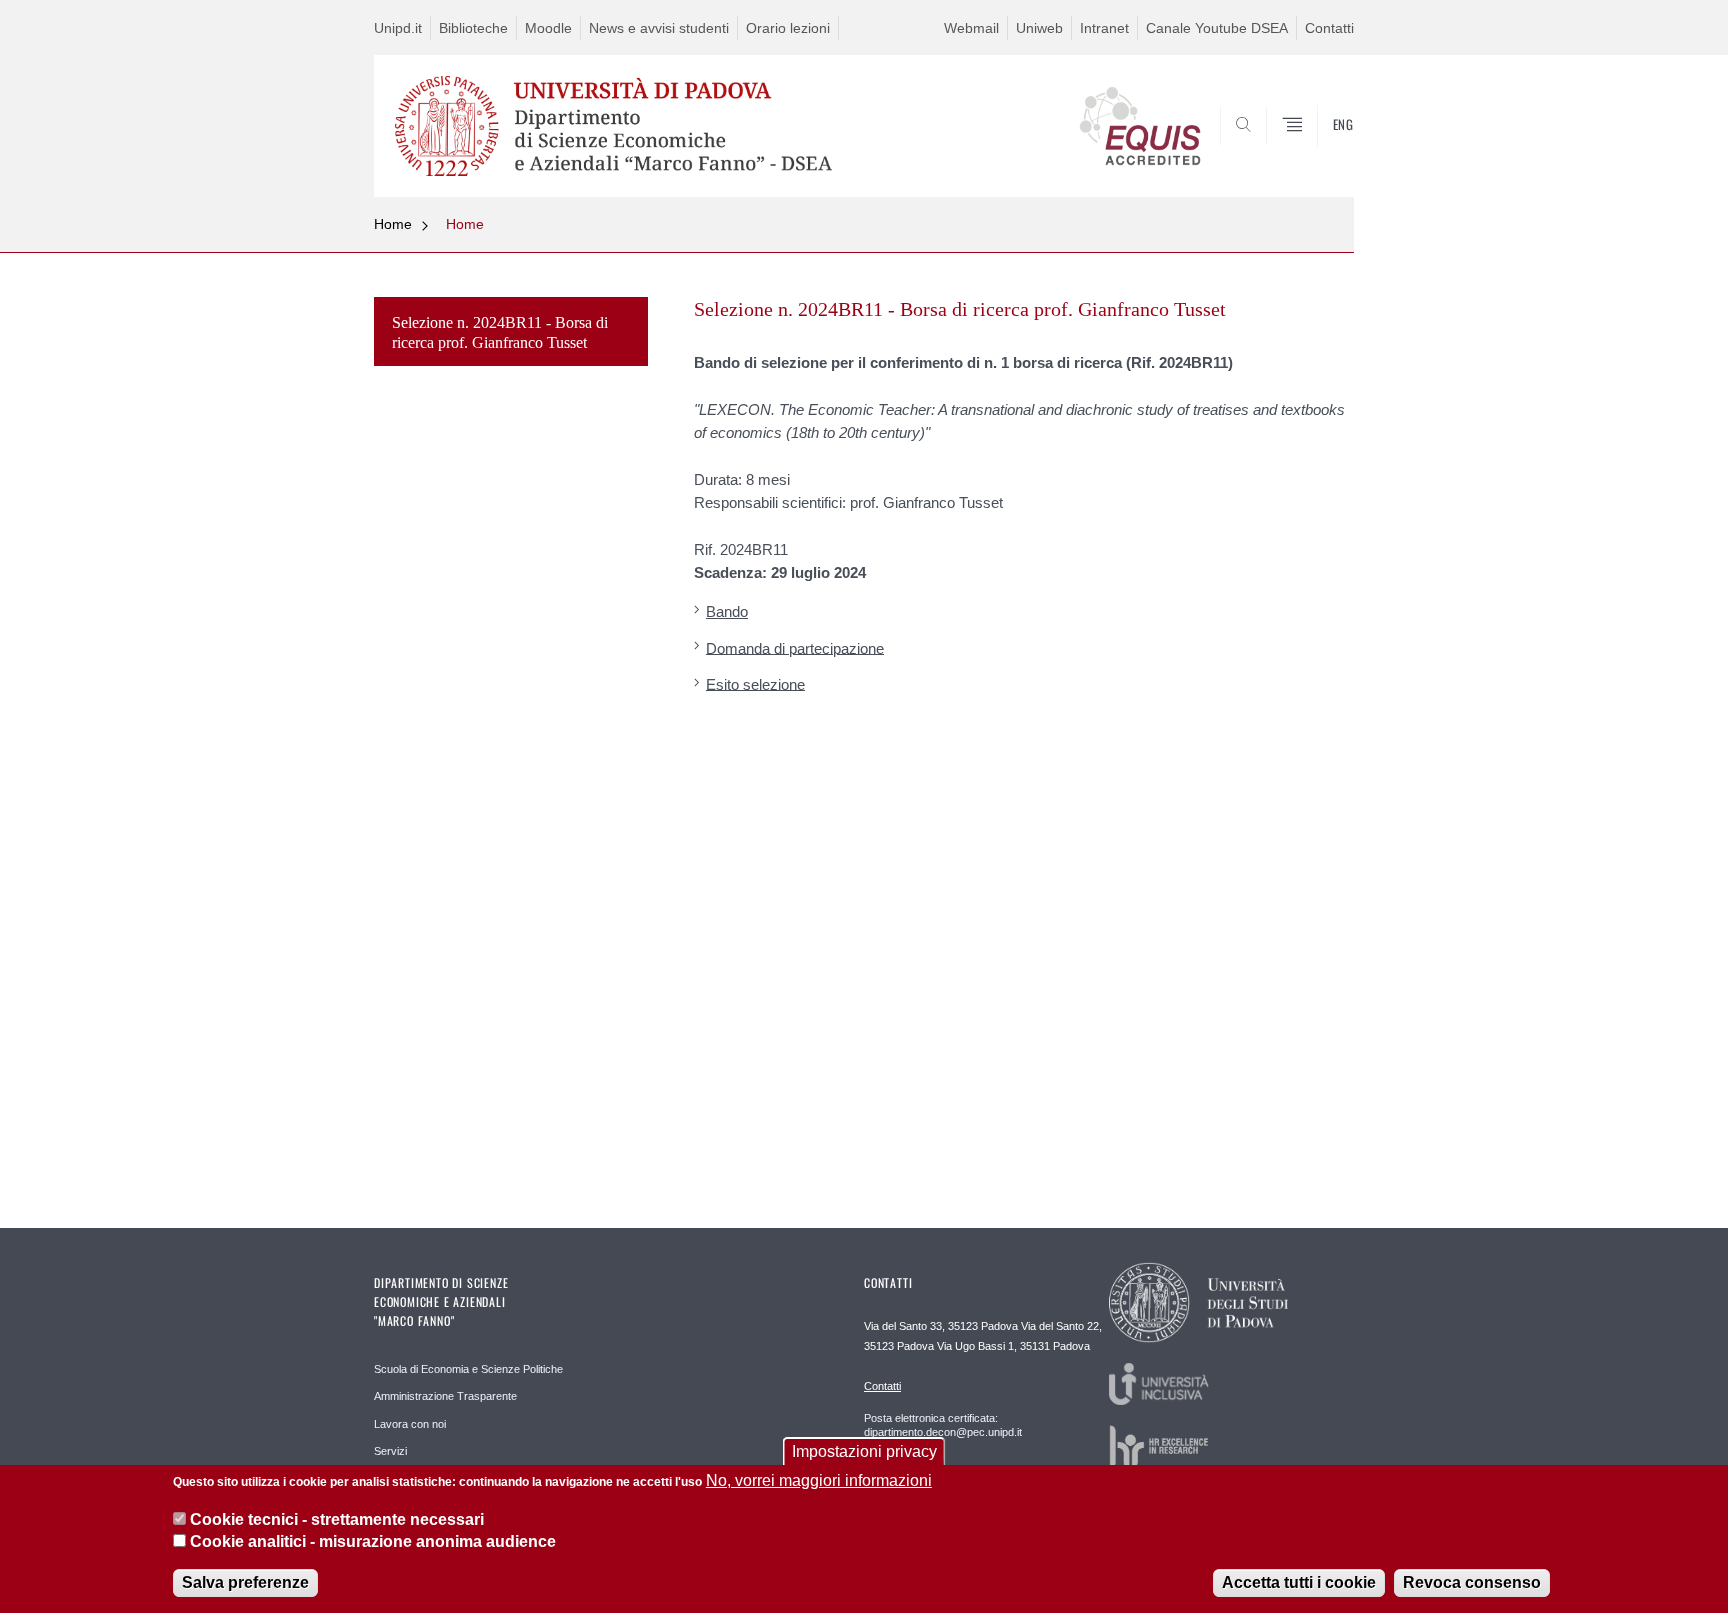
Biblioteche (473, 28)
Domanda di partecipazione (795, 647)
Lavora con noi (410, 1424)
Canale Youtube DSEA (1217, 28)
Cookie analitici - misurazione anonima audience (373, 1541)
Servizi (390, 1451)
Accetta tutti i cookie (1299, 1582)
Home (393, 224)
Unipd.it (398, 28)
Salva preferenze (245, 1582)
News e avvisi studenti (659, 28)
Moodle (548, 28)
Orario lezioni (788, 28)
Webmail (971, 28)
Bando (727, 611)
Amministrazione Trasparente (445, 1396)
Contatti (1329, 28)
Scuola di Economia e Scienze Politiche (468, 1369)
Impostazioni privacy (864, 1451)
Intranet (1104, 28)
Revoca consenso (1472, 1582)
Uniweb (1039, 28)
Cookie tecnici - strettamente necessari (337, 1518)
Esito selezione (755, 683)
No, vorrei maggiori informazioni (819, 1480)
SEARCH (1318, 149)
